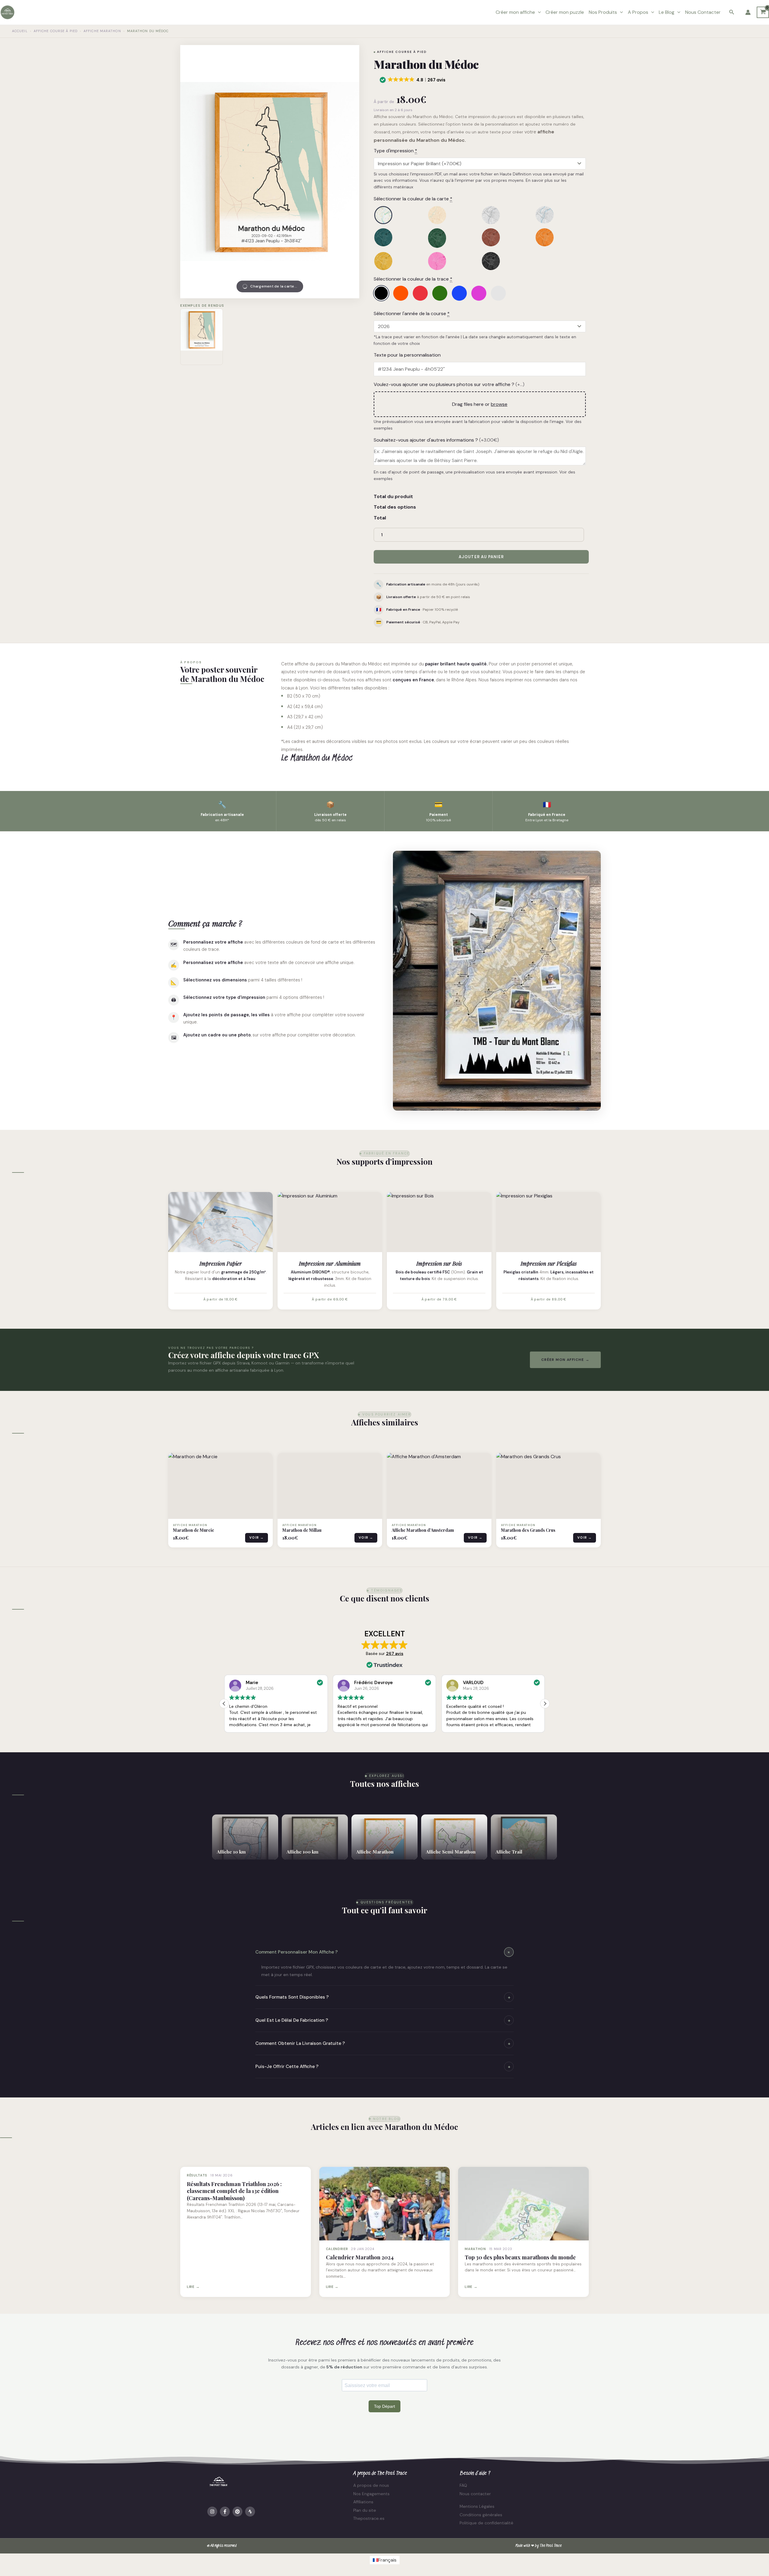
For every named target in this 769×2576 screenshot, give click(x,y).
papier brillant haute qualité (456, 664)
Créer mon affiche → (565, 1360)
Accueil (20, 31)
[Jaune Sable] (399, 261)
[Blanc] (498, 293)
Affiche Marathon (102, 31)
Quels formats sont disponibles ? (383, 1997)
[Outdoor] (399, 215)
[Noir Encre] (507, 261)
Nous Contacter (703, 12)
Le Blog (667, 12)
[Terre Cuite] (507, 238)
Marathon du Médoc (362, 664)
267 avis (395, 1653)
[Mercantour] (453, 215)
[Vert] (440, 293)
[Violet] (479, 293)
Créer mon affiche (515, 12)
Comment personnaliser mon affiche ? (384, 1952)
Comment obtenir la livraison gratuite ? (383, 2044)
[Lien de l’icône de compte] (748, 12)
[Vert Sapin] (453, 238)
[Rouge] (420, 293)
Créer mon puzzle (565, 12)
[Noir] (381, 293)
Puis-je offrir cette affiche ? (383, 2067)
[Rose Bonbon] (453, 261)
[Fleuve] (560, 215)
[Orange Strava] (401, 293)
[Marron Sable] (560, 238)
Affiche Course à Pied (56, 31)
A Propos (638, 12)
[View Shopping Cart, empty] (763, 12)
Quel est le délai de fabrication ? (383, 2020)
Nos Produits (603, 12)
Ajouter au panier (481, 557)
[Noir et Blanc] (507, 215)
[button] (538, 12)
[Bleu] (459, 293)
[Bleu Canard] (399, 238)
